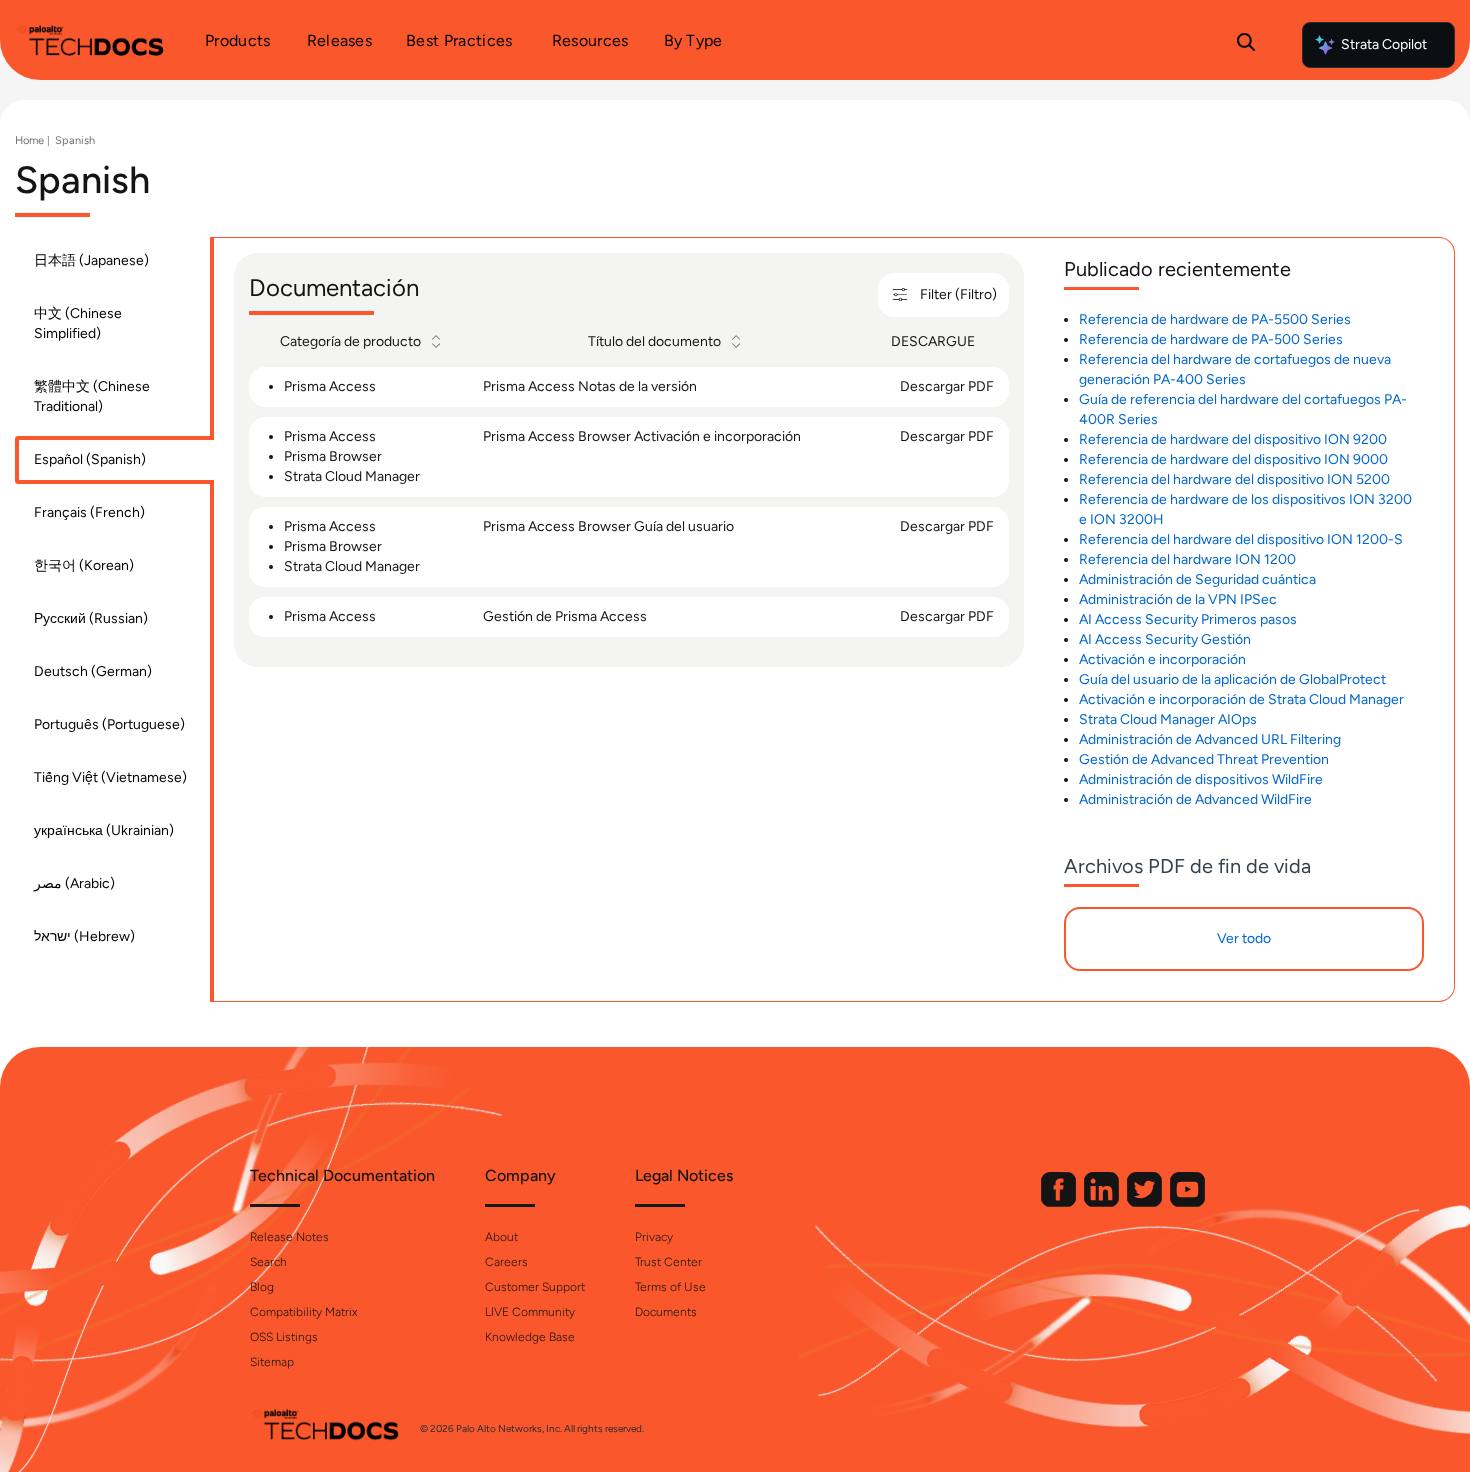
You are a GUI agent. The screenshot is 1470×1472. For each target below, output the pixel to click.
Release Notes (289, 1237)
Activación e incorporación (1162, 659)
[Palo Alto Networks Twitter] (1146, 1202)
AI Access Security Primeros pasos (1188, 619)
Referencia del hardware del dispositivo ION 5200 (1234, 479)
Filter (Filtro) (958, 294)
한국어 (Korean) (84, 565)
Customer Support (535, 1287)
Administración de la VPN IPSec (1178, 599)
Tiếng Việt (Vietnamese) (110, 777)
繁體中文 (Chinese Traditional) (92, 396)
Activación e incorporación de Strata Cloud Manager (1241, 699)
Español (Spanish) (90, 459)
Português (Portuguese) (109, 724)
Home (29, 140)
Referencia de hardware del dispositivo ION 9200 (1233, 439)
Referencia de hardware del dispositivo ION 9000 (1233, 459)
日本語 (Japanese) (91, 260)
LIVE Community (530, 1312)
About (501, 1237)
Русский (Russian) (91, 618)
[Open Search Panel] (1246, 45)
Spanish (75, 140)
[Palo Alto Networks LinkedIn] (1103, 1202)
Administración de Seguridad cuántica (1197, 579)
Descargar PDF (947, 386)
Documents (666, 1312)
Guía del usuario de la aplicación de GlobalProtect (1232, 679)
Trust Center (668, 1262)
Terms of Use (670, 1287)
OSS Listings (284, 1337)
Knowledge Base (530, 1337)
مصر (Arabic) (74, 883)
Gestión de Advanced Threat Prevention (1204, 759)
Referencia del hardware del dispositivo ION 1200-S (1241, 539)
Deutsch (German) (93, 671)
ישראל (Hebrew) (84, 936)
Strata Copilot (1384, 44)
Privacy (654, 1237)
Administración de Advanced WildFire (1195, 799)
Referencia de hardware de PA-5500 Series (1215, 319)
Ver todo (1244, 938)
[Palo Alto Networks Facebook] (1060, 1202)
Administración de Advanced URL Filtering (1210, 739)
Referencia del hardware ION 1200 (1187, 559)
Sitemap (272, 1362)
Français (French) (89, 512)
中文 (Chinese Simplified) (78, 323)
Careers (506, 1262)
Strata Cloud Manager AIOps (1168, 719)
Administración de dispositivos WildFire (1201, 779)
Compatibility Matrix (303, 1312)
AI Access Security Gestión (1165, 639)
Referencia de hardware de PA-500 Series (1211, 339)
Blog (262, 1287)
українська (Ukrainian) (104, 830)
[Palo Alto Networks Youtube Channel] (1187, 1202)
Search (268, 1262)
